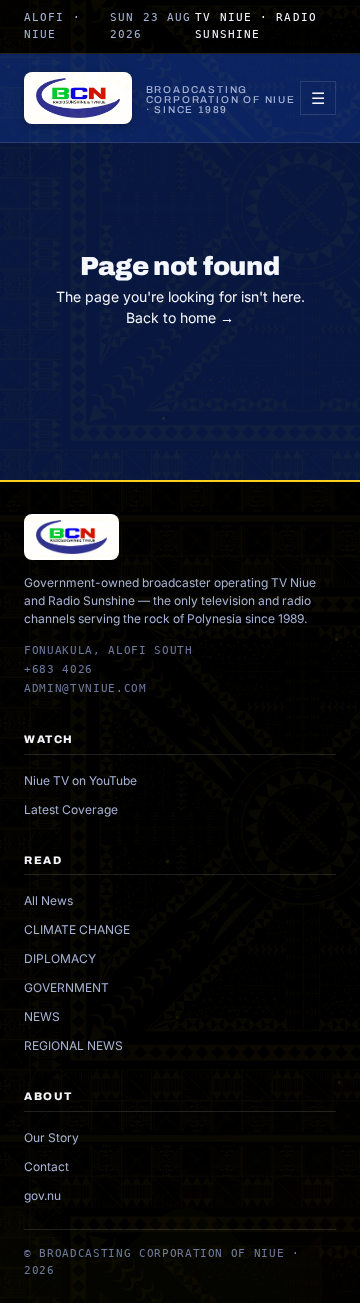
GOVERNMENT (66, 987)
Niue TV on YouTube (80, 780)
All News (48, 900)
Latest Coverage (71, 809)
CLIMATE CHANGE (77, 929)
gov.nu (42, 1195)
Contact (46, 1166)
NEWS (42, 1016)
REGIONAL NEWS (73, 1045)
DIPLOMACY (60, 958)
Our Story (51, 1137)
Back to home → (180, 317)
